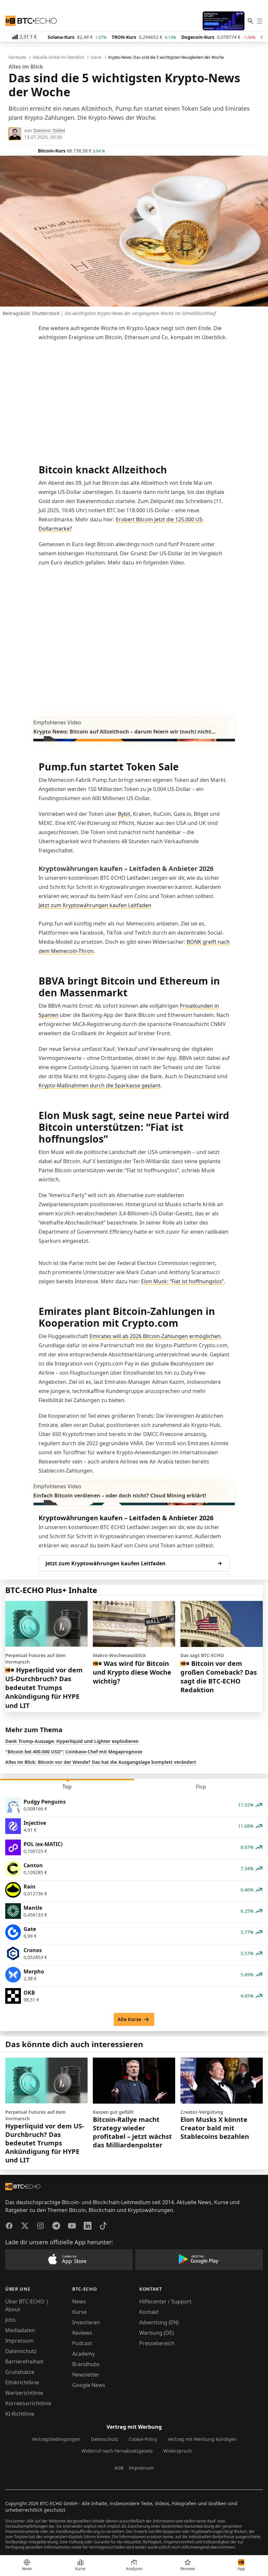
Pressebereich (157, 2343)
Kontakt (149, 2312)
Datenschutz (21, 2351)
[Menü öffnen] (260, 21)
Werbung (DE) (157, 2333)
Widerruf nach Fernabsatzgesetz (117, 2451)
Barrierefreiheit (24, 2362)
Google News (89, 2385)
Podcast (82, 2343)
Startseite (17, 57)
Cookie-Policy (143, 2439)
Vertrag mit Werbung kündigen (202, 2439)
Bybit (124, 814)
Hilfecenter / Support (165, 2301)
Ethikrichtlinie (22, 2382)
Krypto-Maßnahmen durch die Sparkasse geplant (100, 1085)
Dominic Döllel (49, 130)
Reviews (82, 2333)
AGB (119, 2468)
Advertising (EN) (159, 2322)
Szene (96, 57)
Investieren (86, 2322)
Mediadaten (20, 2330)
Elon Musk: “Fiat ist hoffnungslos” (183, 1281)
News (79, 2301)
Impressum (19, 2341)
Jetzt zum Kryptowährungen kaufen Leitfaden (95, 905)
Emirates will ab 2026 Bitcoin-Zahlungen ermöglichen (155, 1336)
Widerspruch (178, 2451)
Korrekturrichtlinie (28, 2403)
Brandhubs (86, 2364)
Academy (84, 2354)
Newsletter (86, 2375)
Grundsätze (20, 2372)
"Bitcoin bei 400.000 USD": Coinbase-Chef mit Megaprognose (74, 1752)
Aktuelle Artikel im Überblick (58, 57)
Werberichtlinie (24, 2393)
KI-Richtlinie (20, 2414)
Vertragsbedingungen (56, 2439)
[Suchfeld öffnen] (250, 21)
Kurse (79, 2312)
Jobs (10, 2320)
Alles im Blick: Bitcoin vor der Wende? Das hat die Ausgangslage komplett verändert (101, 1762)
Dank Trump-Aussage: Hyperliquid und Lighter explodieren (72, 1741)
